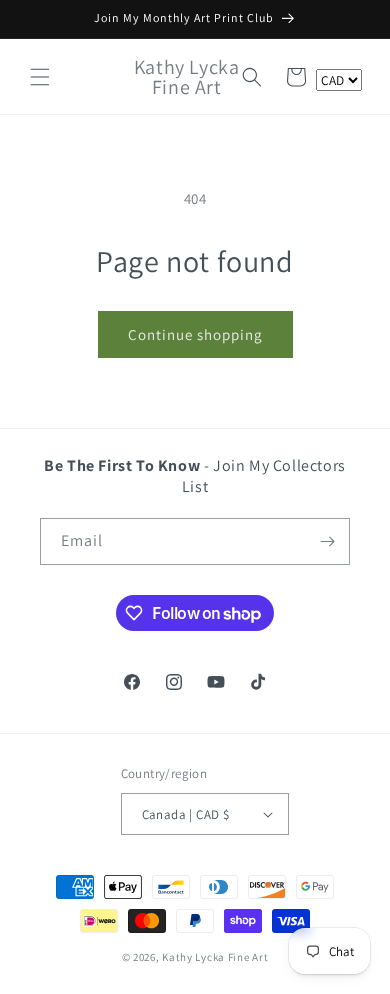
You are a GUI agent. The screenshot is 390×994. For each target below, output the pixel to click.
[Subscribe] (327, 541)
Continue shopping (195, 334)
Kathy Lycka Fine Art (215, 957)
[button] (40, 77)
